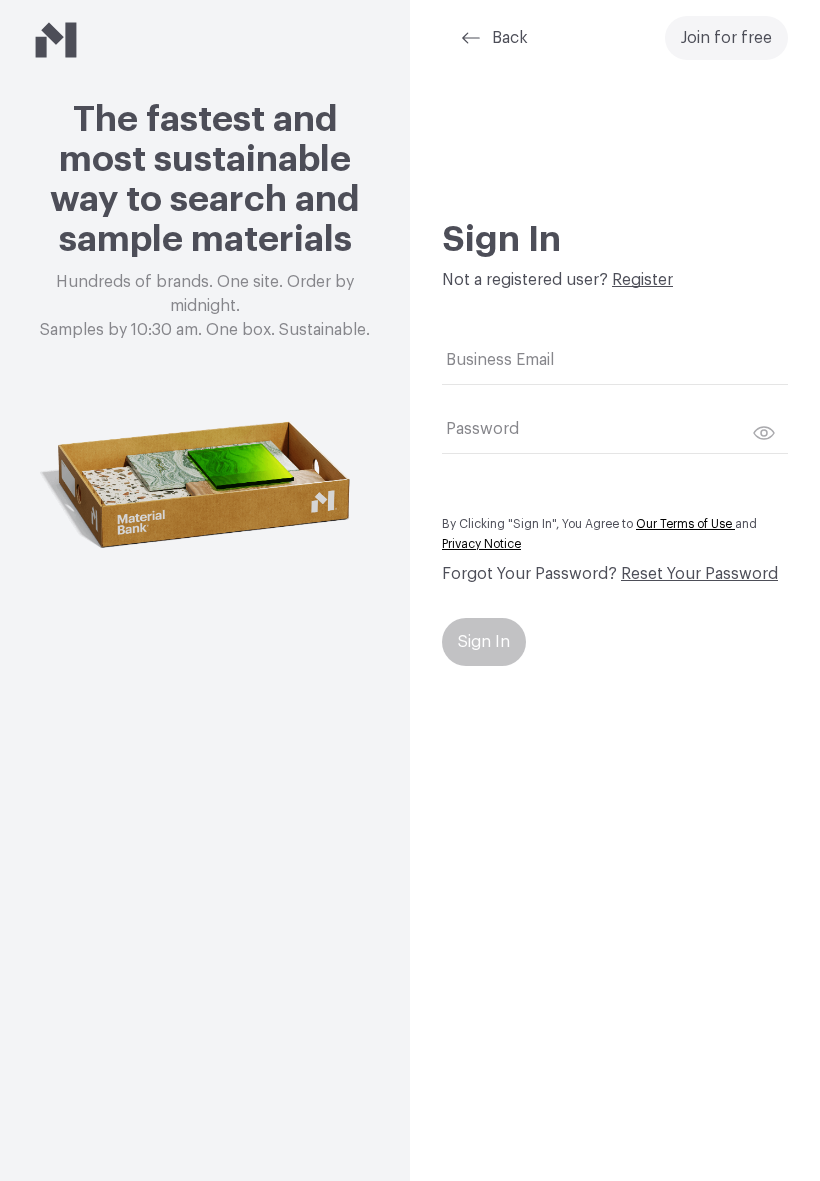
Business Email (500, 360)
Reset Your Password (699, 574)
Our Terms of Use (685, 524)
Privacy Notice (481, 544)
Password (482, 429)
